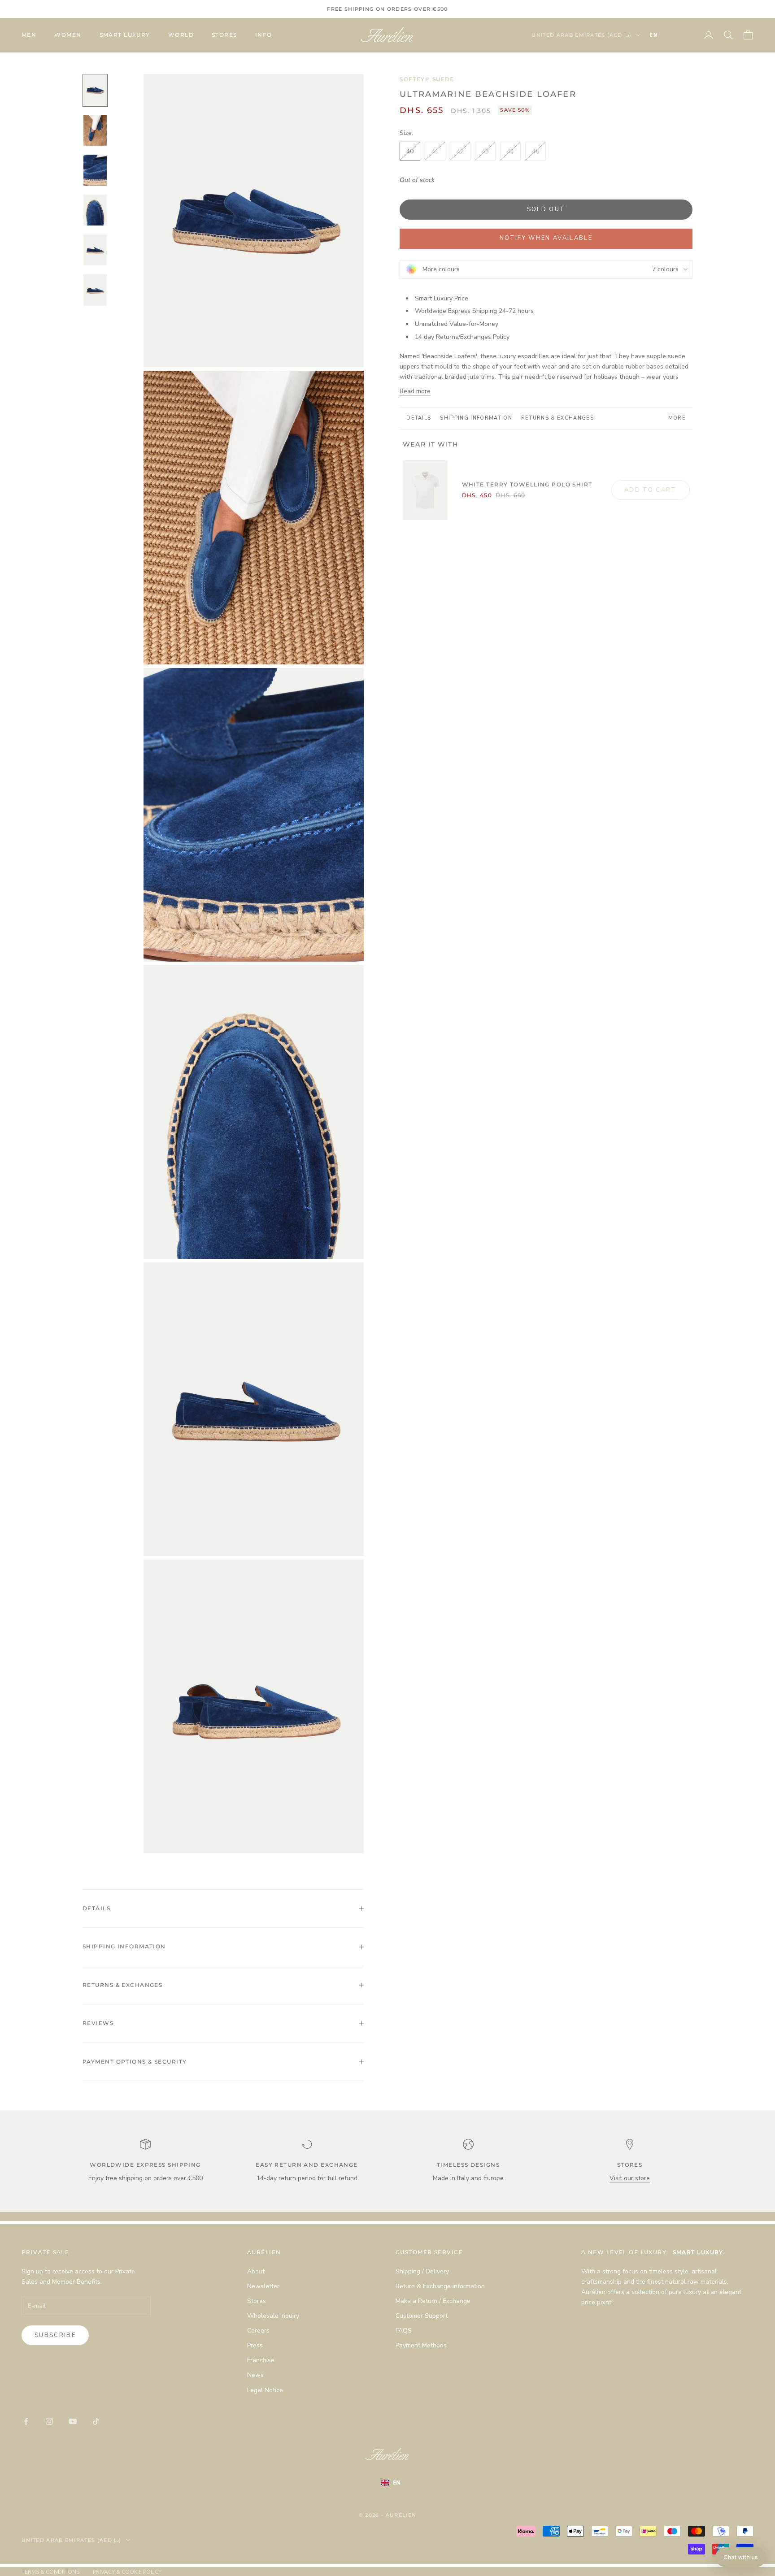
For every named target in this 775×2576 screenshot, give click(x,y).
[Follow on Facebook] (26, 2421)
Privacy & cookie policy (127, 2572)
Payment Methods (421, 2345)
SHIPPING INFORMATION (476, 418)
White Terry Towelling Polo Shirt (527, 484)
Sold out (546, 209)
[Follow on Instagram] (49, 2421)
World (181, 35)
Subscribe (55, 2335)
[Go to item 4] (95, 210)
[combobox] (667, 35)
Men (29, 35)
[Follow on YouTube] (73, 2421)
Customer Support (422, 2316)
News (255, 2375)
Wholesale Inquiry (273, 2316)
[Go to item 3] (95, 170)
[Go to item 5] (95, 250)
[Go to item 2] (95, 130)
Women (68, 35)
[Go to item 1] (95, 90)
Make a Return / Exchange (433, 2301)
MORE (677, 418)
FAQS (404, 2331)
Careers (258, 2331)
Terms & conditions (50, 2572)
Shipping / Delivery (422, 2271)
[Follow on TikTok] (96, 2421)
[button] (741, 2557)
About (256, 2271)
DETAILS (419, 418)
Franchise (261, 2360)
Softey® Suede (427, 79)
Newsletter (263, 2286)
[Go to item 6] (95, 290)
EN (654, 35)
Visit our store (630, 2178)
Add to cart (651, 490)
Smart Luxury (125, 35)
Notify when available (546, 238)
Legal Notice (265, 2390)
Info (264, 35)
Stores (224, 35)
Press (255, 2345)
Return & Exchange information (440, 2286)
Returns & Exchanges (557, 418)
